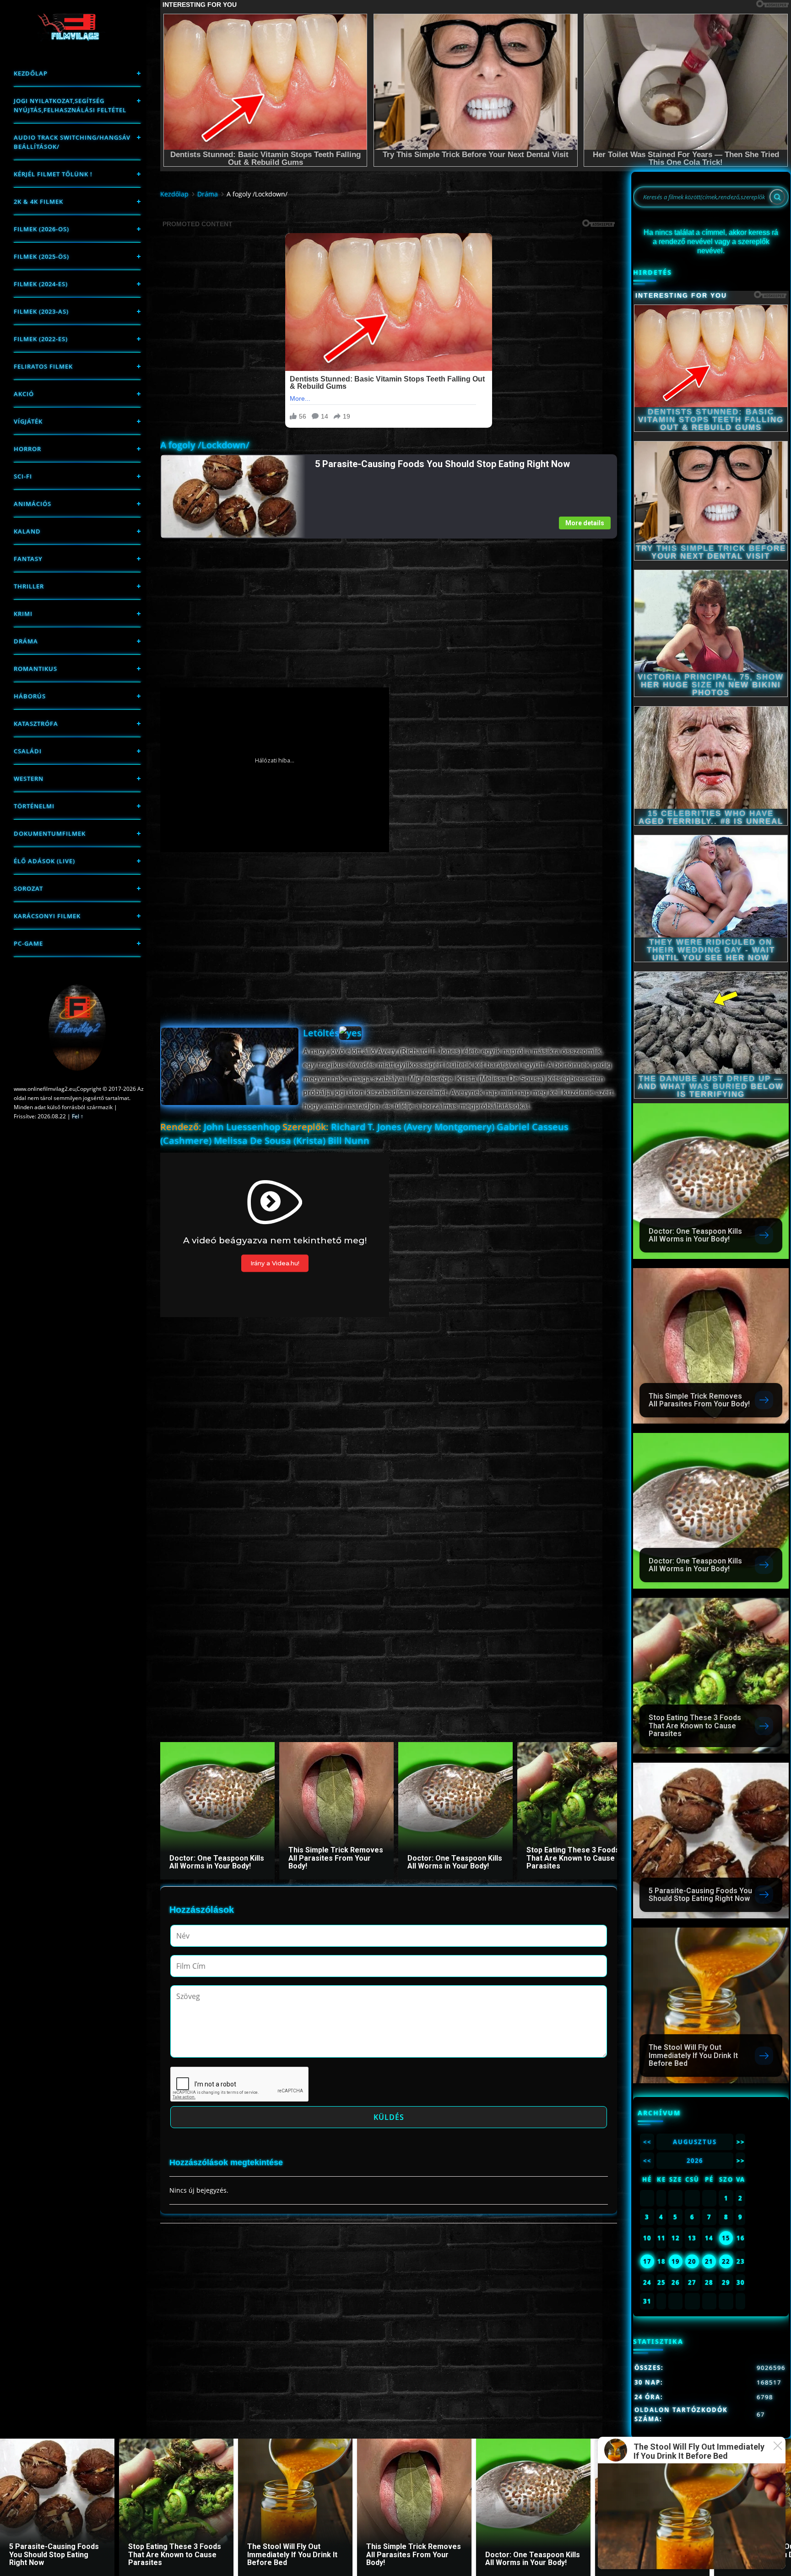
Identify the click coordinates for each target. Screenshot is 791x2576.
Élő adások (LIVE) (44, 861)
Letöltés (321, 1033)
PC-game (28, 943)
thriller (29, 586)
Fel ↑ (78, 1116)
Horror (27, 449)
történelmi (34, 806)
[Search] (777, 197)
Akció (24, 394)
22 (726, 2261)
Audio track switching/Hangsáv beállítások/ (72, 142)
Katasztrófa (36, 724)
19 (676, 2261)
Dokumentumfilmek (50, 833)
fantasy (28, 559)
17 (647, 2261)
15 (726, 2238)
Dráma (26, 641)
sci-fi (23, 476)
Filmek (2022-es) (41, 339)
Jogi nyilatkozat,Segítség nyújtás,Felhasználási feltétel (70, 105)
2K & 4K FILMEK (38, 202)
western (29, 779)
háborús (30, 696)
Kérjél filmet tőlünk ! (53, 174)
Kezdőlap (31, 73)
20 (692, 2261)
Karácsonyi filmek (47, 916)
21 (709, 2261)
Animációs (33, 504)
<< (647, 2142)
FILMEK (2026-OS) (41, 229)
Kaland (27, 531)
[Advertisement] (388, 603)
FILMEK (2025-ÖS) (41, 256)
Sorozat (28, 888)
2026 (695, 2161)
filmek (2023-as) (41, 311)
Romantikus (35, 669)
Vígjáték (28, 421)
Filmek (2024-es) (41, 284)
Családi (28, 751)
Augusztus (695, 2142)
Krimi (23, 614)
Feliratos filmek (43, 366)
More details (585, 523)
